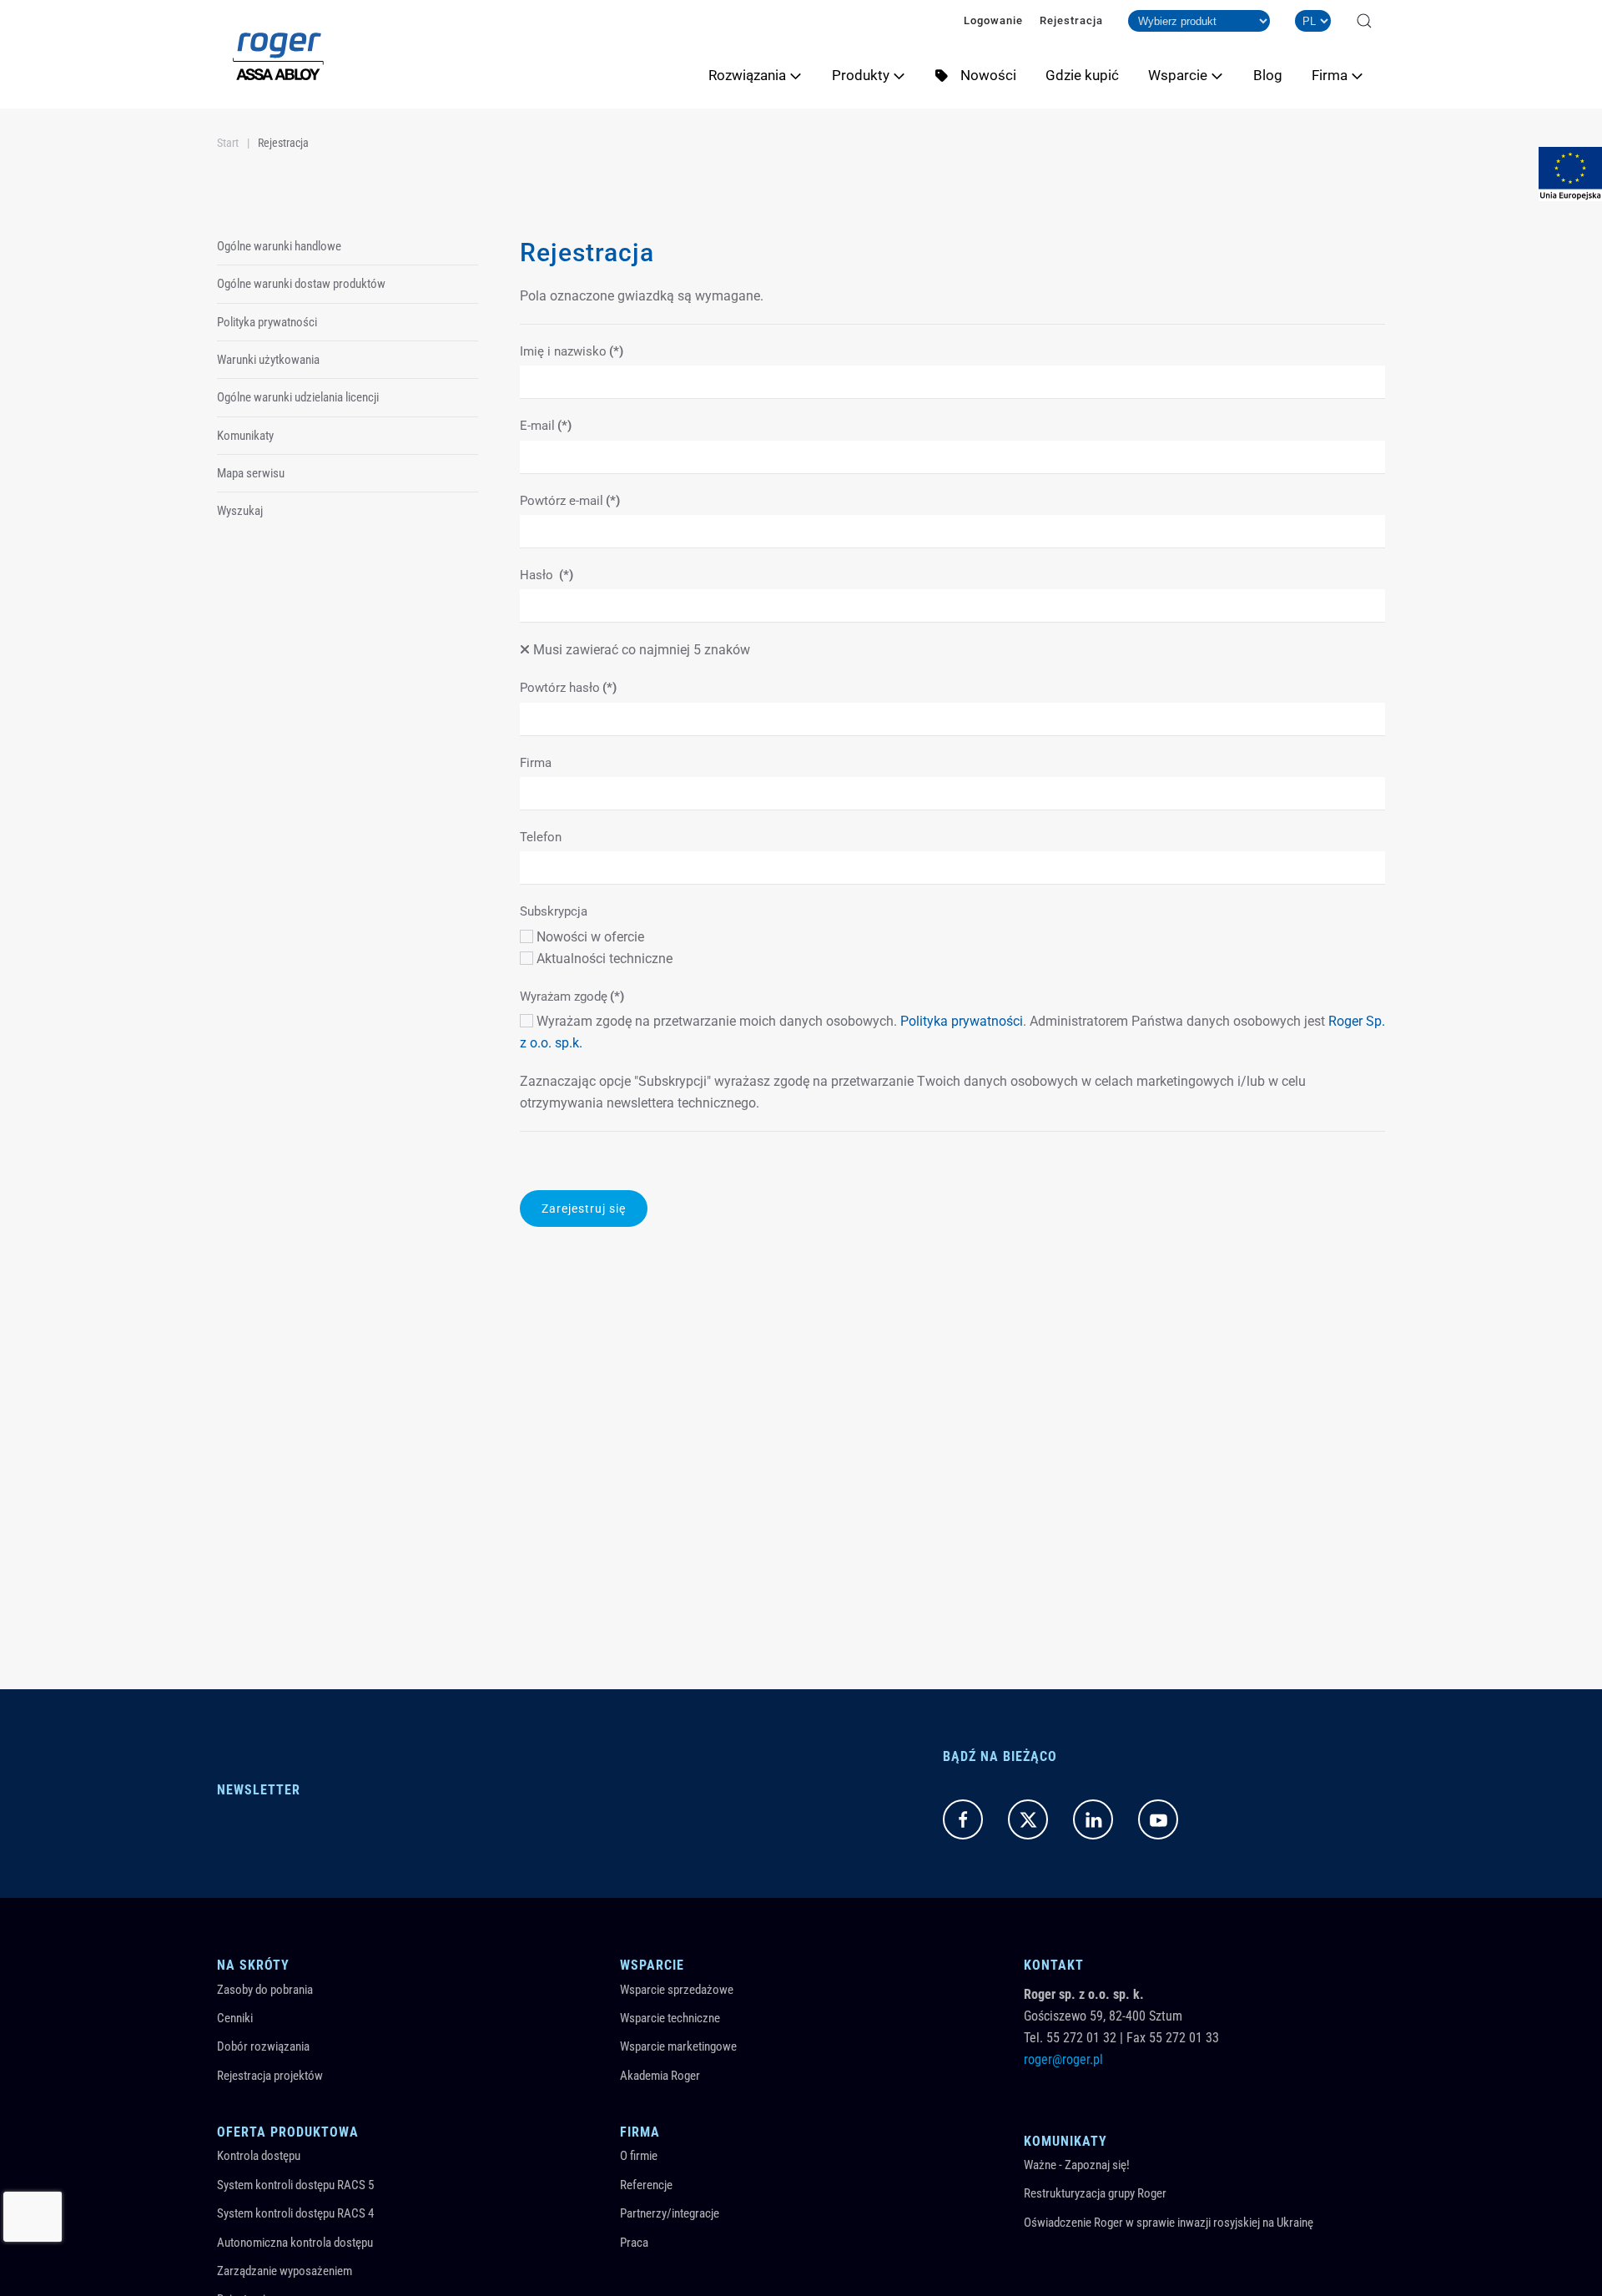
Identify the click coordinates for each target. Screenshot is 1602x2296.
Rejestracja (1071, 20)
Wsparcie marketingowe (678, 2046)
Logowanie (993, 20)
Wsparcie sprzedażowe (677, 1990)
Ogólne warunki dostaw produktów (301, 284)
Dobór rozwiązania (263, 2046)
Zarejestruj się (584, 1209)
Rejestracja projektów (270, 2076)
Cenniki (235, 2018)
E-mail (546, 426)
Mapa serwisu (251, 473)
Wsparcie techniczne (670, 2018)
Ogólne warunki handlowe (279, 246)
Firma (536, 763)
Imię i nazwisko (572, 351)
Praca (634, 2243)
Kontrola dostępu (259, 2156)
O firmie (639, 2156)
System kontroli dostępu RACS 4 (295, 2213)
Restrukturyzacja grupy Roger (1095, 2193)
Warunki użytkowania (268, 360)
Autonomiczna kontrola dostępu (295, 2243)
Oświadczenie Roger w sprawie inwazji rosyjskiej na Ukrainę (1169, 2223)
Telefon (541, 837)
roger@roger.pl (1063, 2059)
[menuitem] (762, 75)
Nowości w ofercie (589, 937)
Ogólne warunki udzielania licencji (298, 397)
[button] (1364, 21)
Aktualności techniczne (603, 959)
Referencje (646, 2185)
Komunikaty (245, 436)
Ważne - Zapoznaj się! (1077, 2165)
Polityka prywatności (962, 1021)
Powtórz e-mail (570, 501)
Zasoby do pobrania (265, 1990)
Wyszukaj (240, 511)
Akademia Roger (660, 2076)
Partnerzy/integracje (670, 2213)
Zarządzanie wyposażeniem (285, 2271)
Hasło (547, 575)
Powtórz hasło (568, 688)
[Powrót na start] (278, 54)
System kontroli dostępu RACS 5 (295, 2185)
